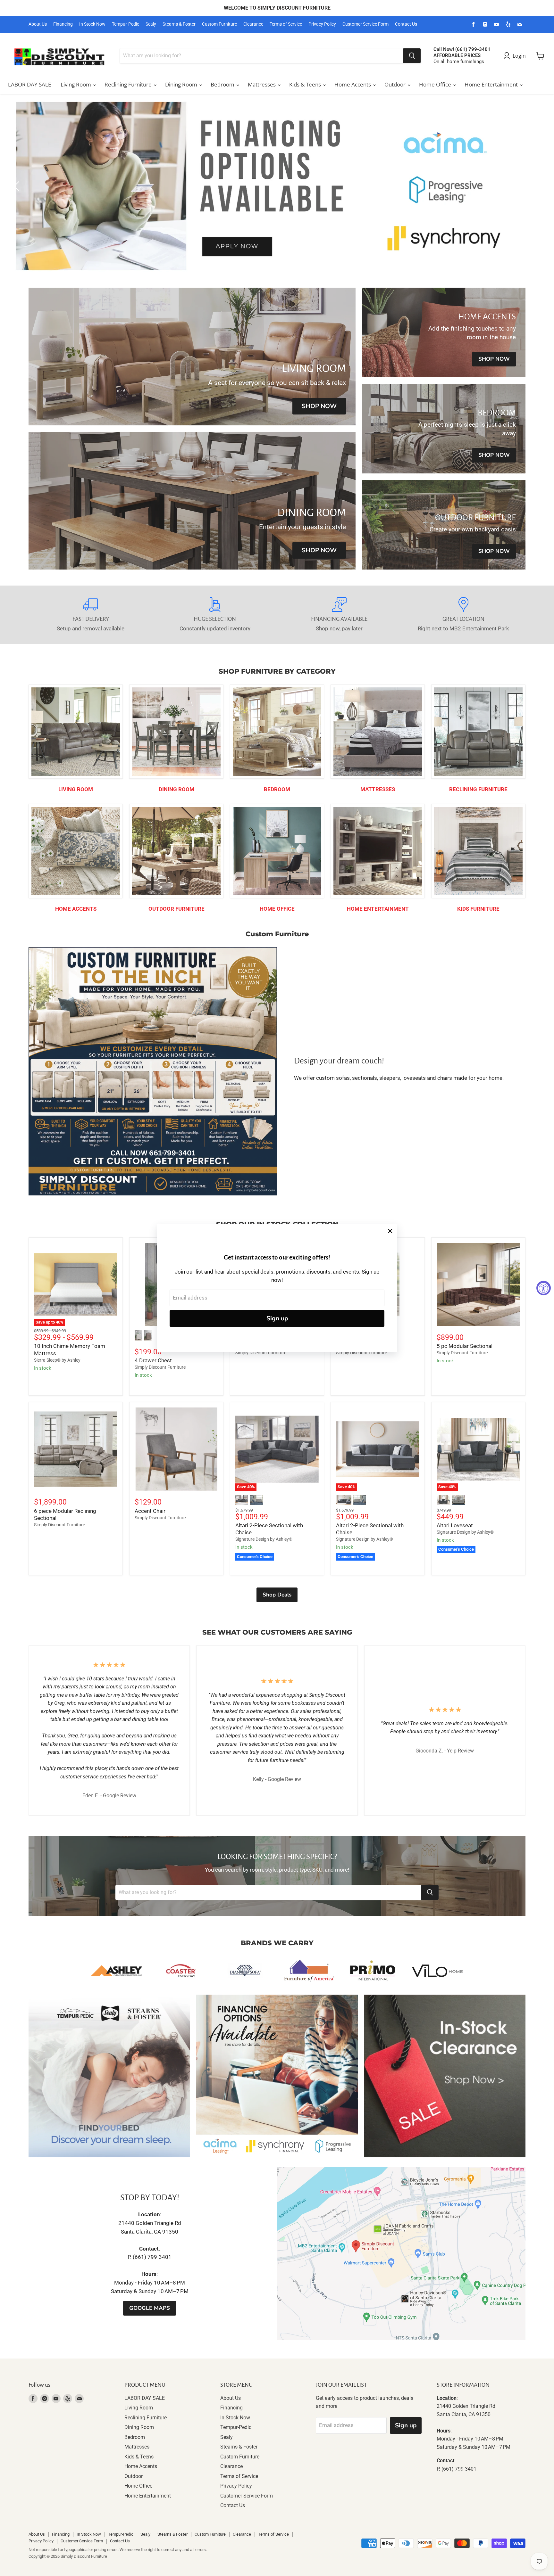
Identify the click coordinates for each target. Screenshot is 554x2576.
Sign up (277, 1318)
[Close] (390, 1231)
